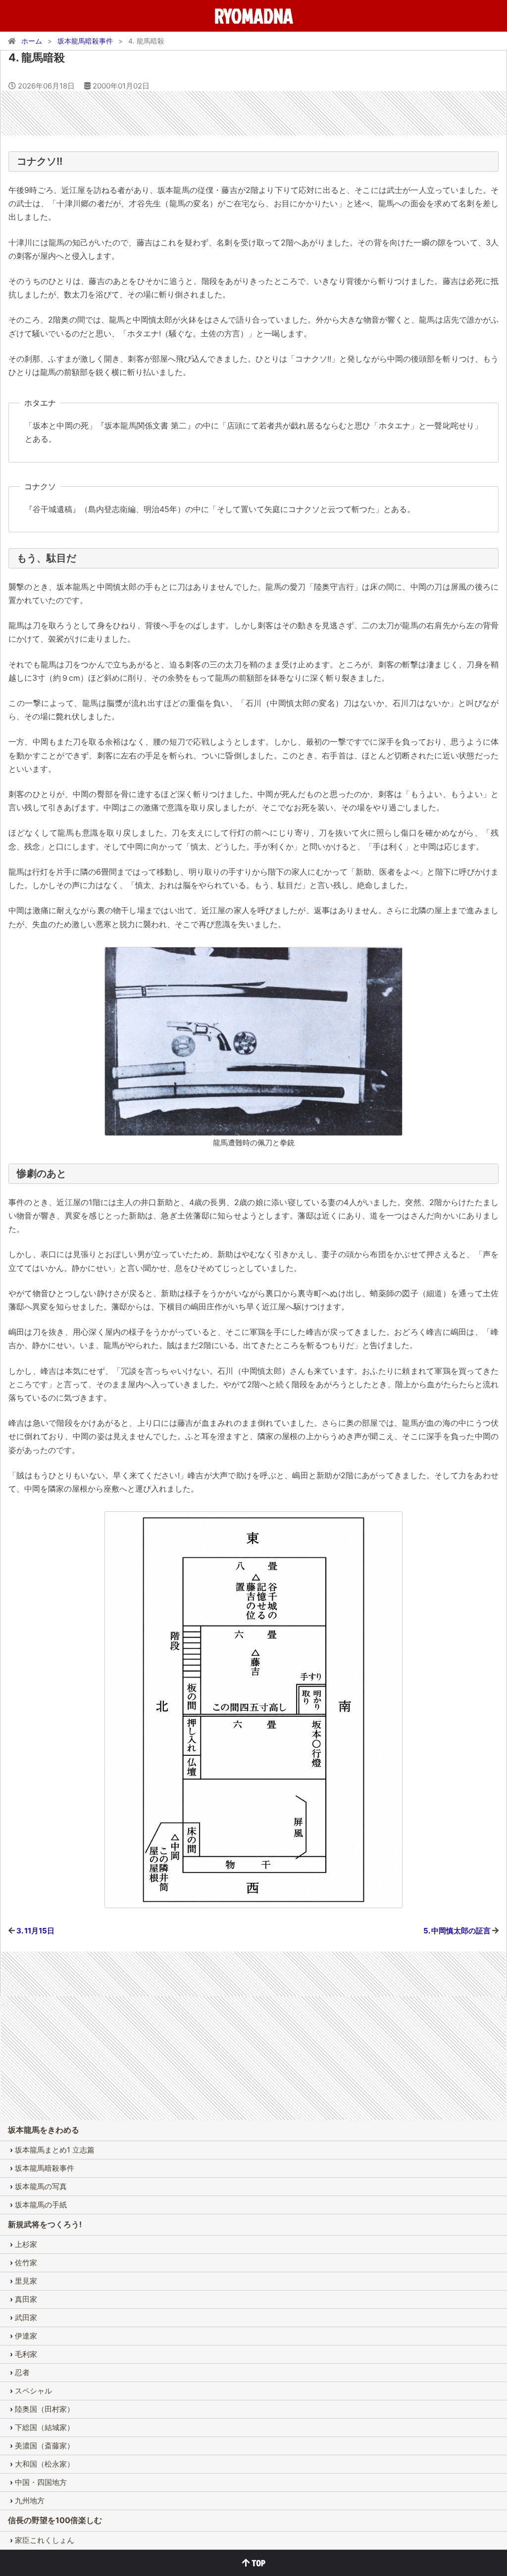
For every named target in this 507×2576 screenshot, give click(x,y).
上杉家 (26, 2244)
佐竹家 (26, 2263)
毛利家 (26, 2354)
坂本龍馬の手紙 (41, 2205)
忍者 (22, 2372)
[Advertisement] (253, 113)
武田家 (26, 2318)
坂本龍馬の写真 (41, 2186)
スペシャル (33, 2391)
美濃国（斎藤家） (45, 2446)
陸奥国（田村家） (45, 2409)
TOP (258, 2563)
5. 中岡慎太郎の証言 (457, 1931)
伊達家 (26, 2336)
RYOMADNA (254, 16)
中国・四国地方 (41, 2482)
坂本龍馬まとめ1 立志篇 (55, 2150)
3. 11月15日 (35, 1931)
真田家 (26, 2299)
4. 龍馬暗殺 (37, 57)
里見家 (26, 2281)
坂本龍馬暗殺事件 (45, 2168)
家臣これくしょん (45, 2540)
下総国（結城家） (45, 2427)
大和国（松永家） (45, 2464)
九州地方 (30, 2501)
